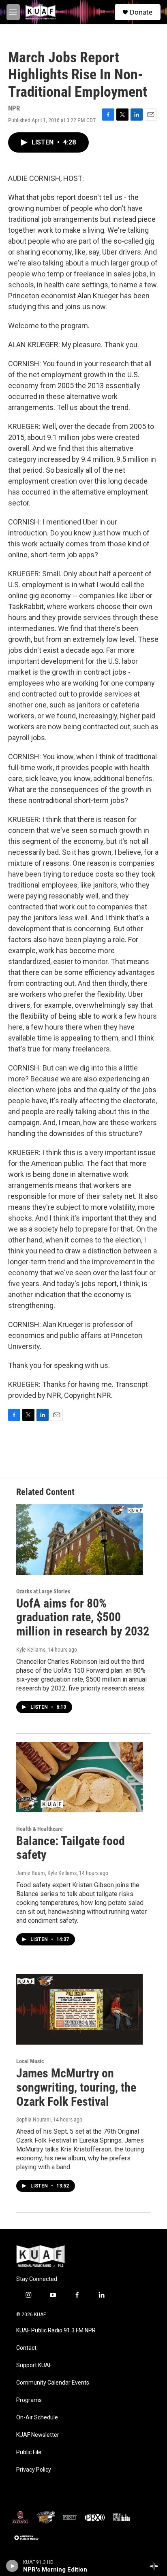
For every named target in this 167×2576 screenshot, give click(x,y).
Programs (29, 2400)
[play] (12, 2566)
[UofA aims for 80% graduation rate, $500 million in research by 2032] (79, 1540)
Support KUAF (34, 2365)
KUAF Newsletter (38, 2435)
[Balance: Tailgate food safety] (79, 1777)
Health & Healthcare (40, 1829)
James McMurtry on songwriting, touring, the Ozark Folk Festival (76, 2087)
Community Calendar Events (53, 2383)
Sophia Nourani (33, 2119)
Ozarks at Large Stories (43, 1591)
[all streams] (156, 2566)
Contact (26, 2348)
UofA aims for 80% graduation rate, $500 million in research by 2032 (83, 1617)
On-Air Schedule (37, 2418)
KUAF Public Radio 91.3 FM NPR (56, 2331)
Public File (29, 2452)
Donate (141, 12)
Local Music (30, 2061)
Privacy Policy (34, 2470)
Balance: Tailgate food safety (71, 1848)
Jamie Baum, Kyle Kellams (46, 1873)
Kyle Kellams (31, 1650)
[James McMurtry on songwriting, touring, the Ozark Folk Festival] (79, 2009)
